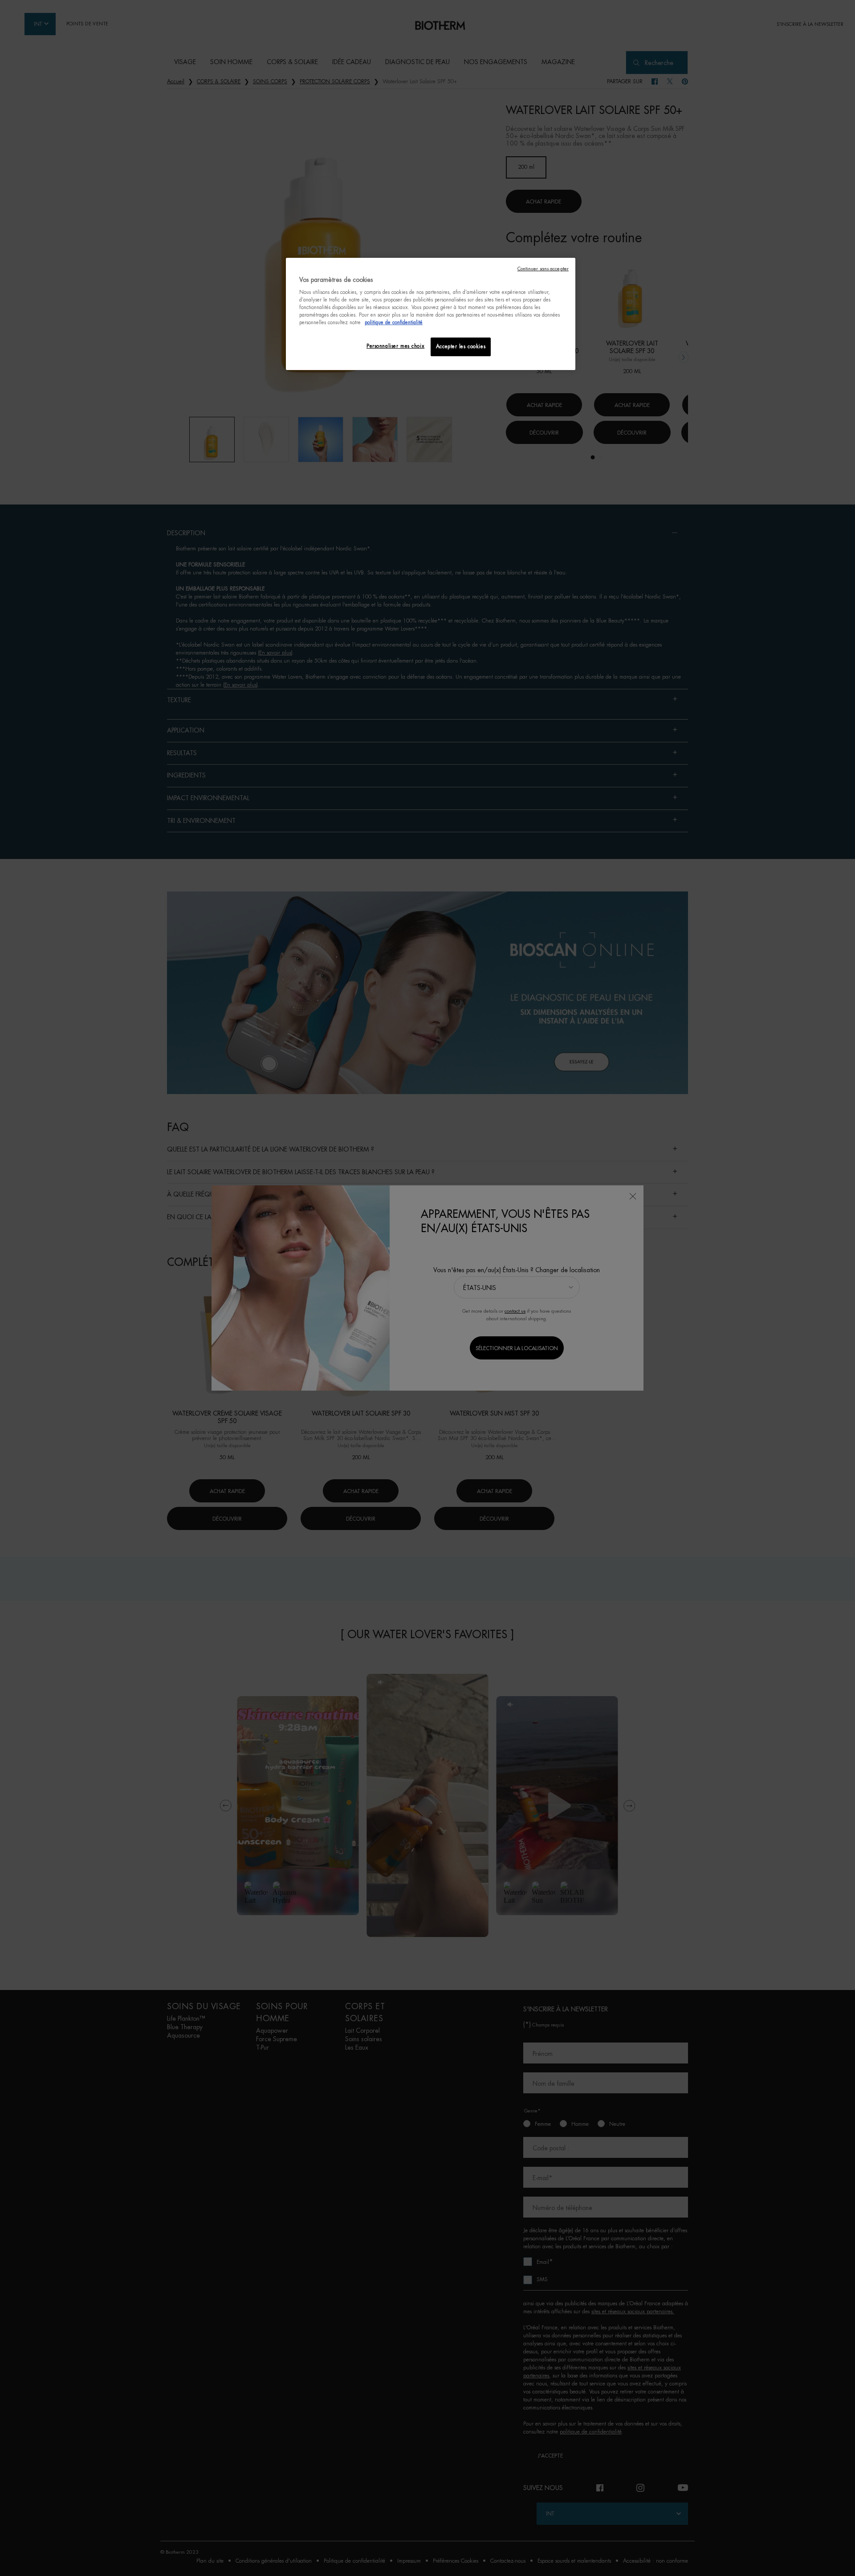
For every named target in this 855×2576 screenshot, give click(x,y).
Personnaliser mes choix (395, 346)
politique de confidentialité (394, 323)
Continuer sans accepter (543, 269)
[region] (431, 314)
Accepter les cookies (461, 347)
